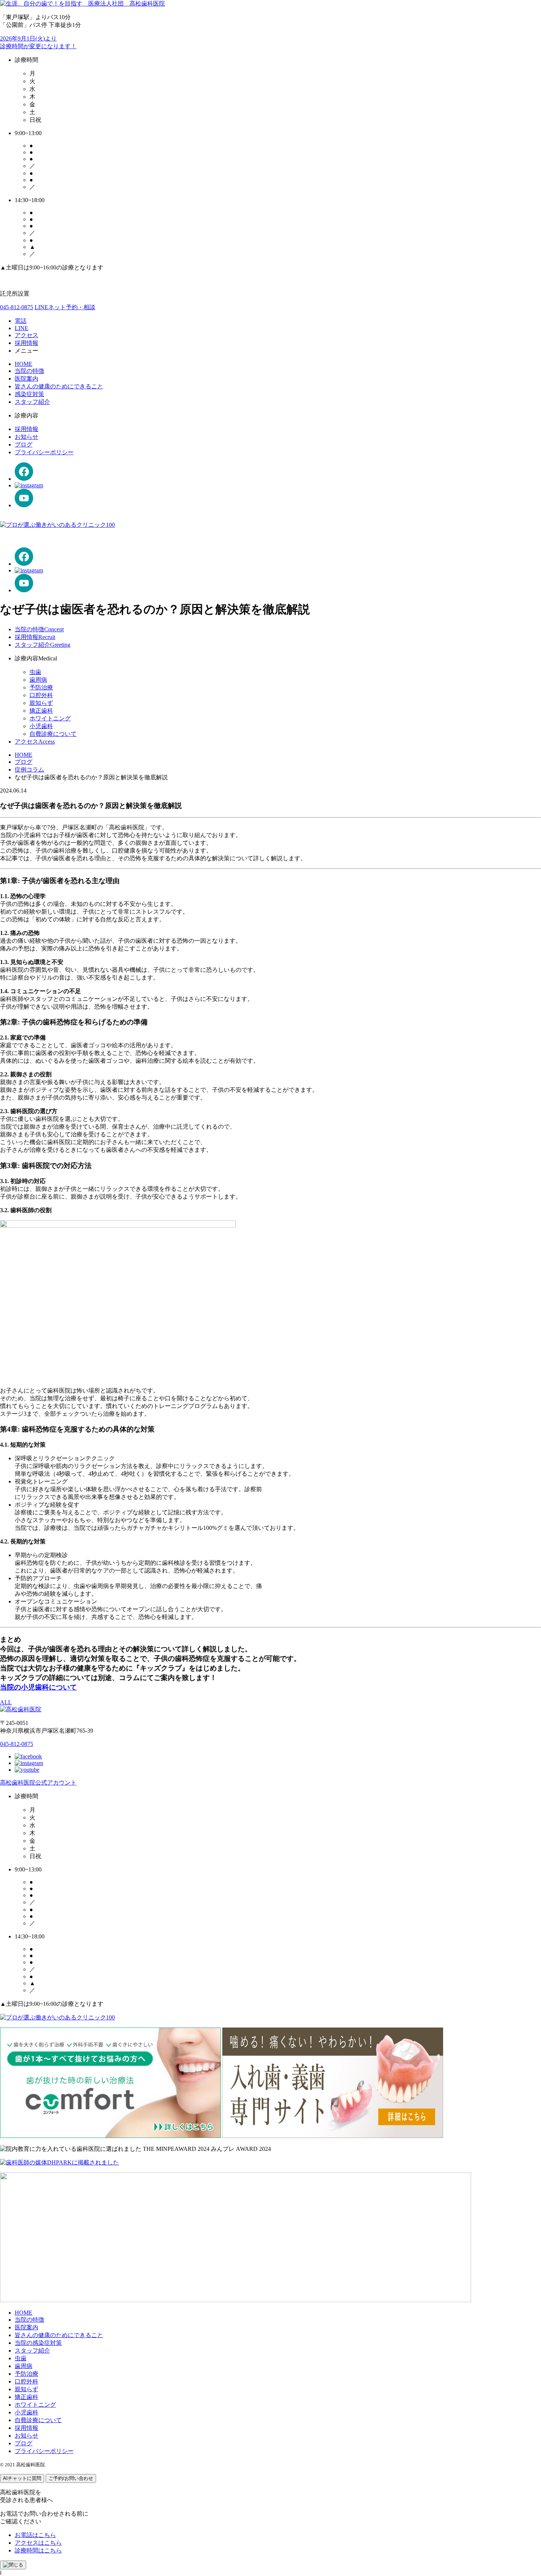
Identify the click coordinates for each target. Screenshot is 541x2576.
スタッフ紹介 (32, 402)
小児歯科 (41, 726)
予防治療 (41, 687)
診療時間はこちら (38, 2550)
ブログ (24, 444)
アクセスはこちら (38, 2543)
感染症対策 (29, 394)
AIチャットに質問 (22, 2478)
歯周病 (38, 680)
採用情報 (26, 429)
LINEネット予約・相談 (65, 307)
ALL (6, 1702)
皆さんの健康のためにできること (59, 386)
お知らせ (26, 437)
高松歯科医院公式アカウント (38, 1783)
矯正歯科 (41, 711)
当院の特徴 (29, 371)
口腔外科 (41, 695)
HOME (24, 364)
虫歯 (35, 672)
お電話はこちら (35, 2535)
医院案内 (26, 379)
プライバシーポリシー (44, 452)
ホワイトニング (50, 718)
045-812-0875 (17, 307)
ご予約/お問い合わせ (71, 2478)
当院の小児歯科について (38, 1687)
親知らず (41, 703)
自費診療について (53, 734)
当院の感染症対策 (38, 2343)
